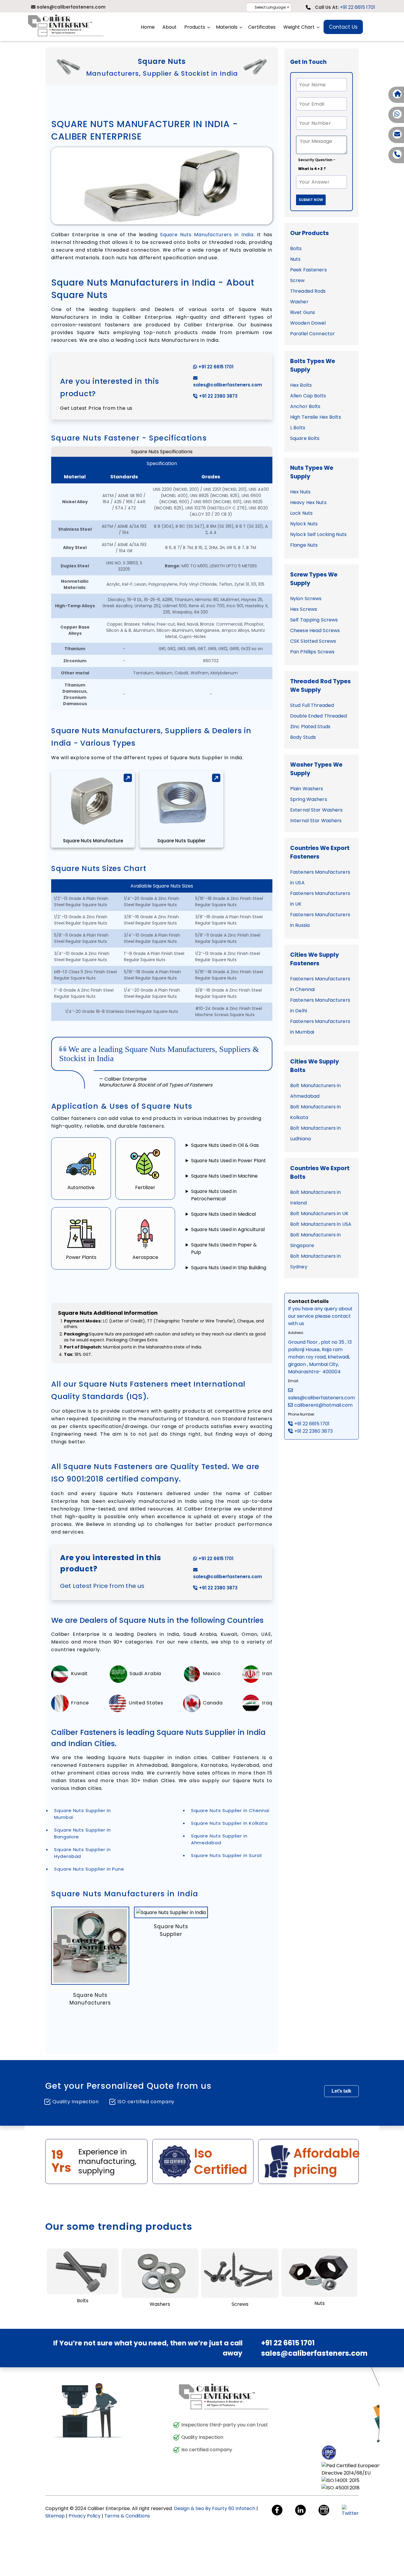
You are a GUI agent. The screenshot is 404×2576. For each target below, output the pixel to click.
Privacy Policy (85, 2516)
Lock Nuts (301, 513)
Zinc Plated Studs (310, 727)
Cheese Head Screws (315, 630)
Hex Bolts (301, 385)
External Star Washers (316, 810)
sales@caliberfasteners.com (228, 385)
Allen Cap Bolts (308, 396)
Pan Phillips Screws (312, 652)
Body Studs (303, 737)
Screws (240, 2304)
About (169, 27)
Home (148, 27)
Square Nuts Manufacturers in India (207, 235)
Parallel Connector (312, 334)
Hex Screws (304, 609)
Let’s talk (341, 2091)
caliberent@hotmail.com (323, 1405)
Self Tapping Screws (314, 620)
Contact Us (343, 27)
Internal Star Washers (316, 821)
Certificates (262, 27)
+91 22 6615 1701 (357, 7)
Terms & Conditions (127, 2516)
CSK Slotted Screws (313, 641)
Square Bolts (305, 438)
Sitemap (55, 2516)
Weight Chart (299, 27)
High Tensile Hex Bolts (316, 417)
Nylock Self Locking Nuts (318, 534)
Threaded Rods (308, 291)
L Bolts (298, 428)
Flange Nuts (304, 545)
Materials (227, 27)
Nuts (295, 259)
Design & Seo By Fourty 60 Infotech (215, 2508)
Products (195, 27)
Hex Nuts (300, 492)
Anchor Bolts (305, 406)
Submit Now (311, 200)
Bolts (296, 248)
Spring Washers (309, 799)
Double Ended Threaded (319, 716)
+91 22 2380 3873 (218, 396)
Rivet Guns (303, 312)
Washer (299, 302)
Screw (298, 280)
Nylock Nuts (304, 524)
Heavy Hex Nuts (308, 502)
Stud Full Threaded (312, 705)
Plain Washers (307, 789)
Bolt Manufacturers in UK (319, 1213)
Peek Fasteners (308, 270)
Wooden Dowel (308, 323)
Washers (160, 2304)
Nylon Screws (306, 599)
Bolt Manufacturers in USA (321, 1224)
